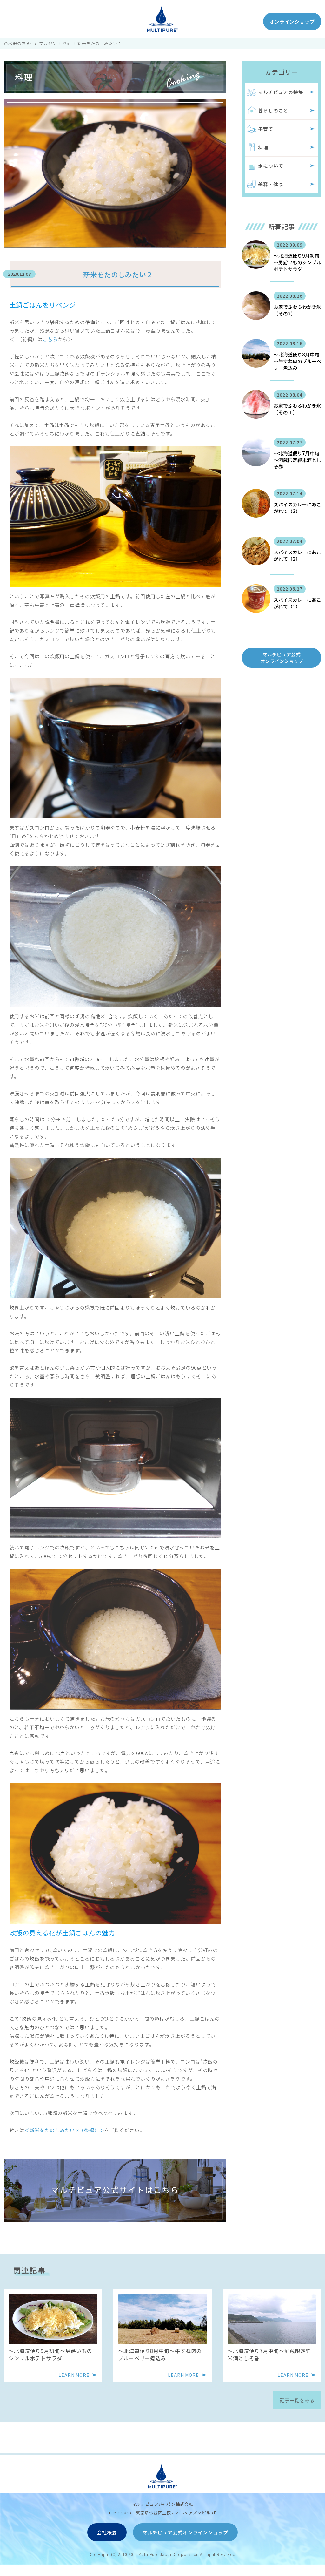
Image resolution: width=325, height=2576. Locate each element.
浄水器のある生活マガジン (30, 43)
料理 (67, 43)
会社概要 (107, 2532)
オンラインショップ (292, 21)
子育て (266, 129)
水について (271, 166)
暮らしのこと (273, 110)
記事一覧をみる (297, 2400)
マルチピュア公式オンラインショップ (282, 658)
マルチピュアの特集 (281, 92)
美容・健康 (271, 184)
